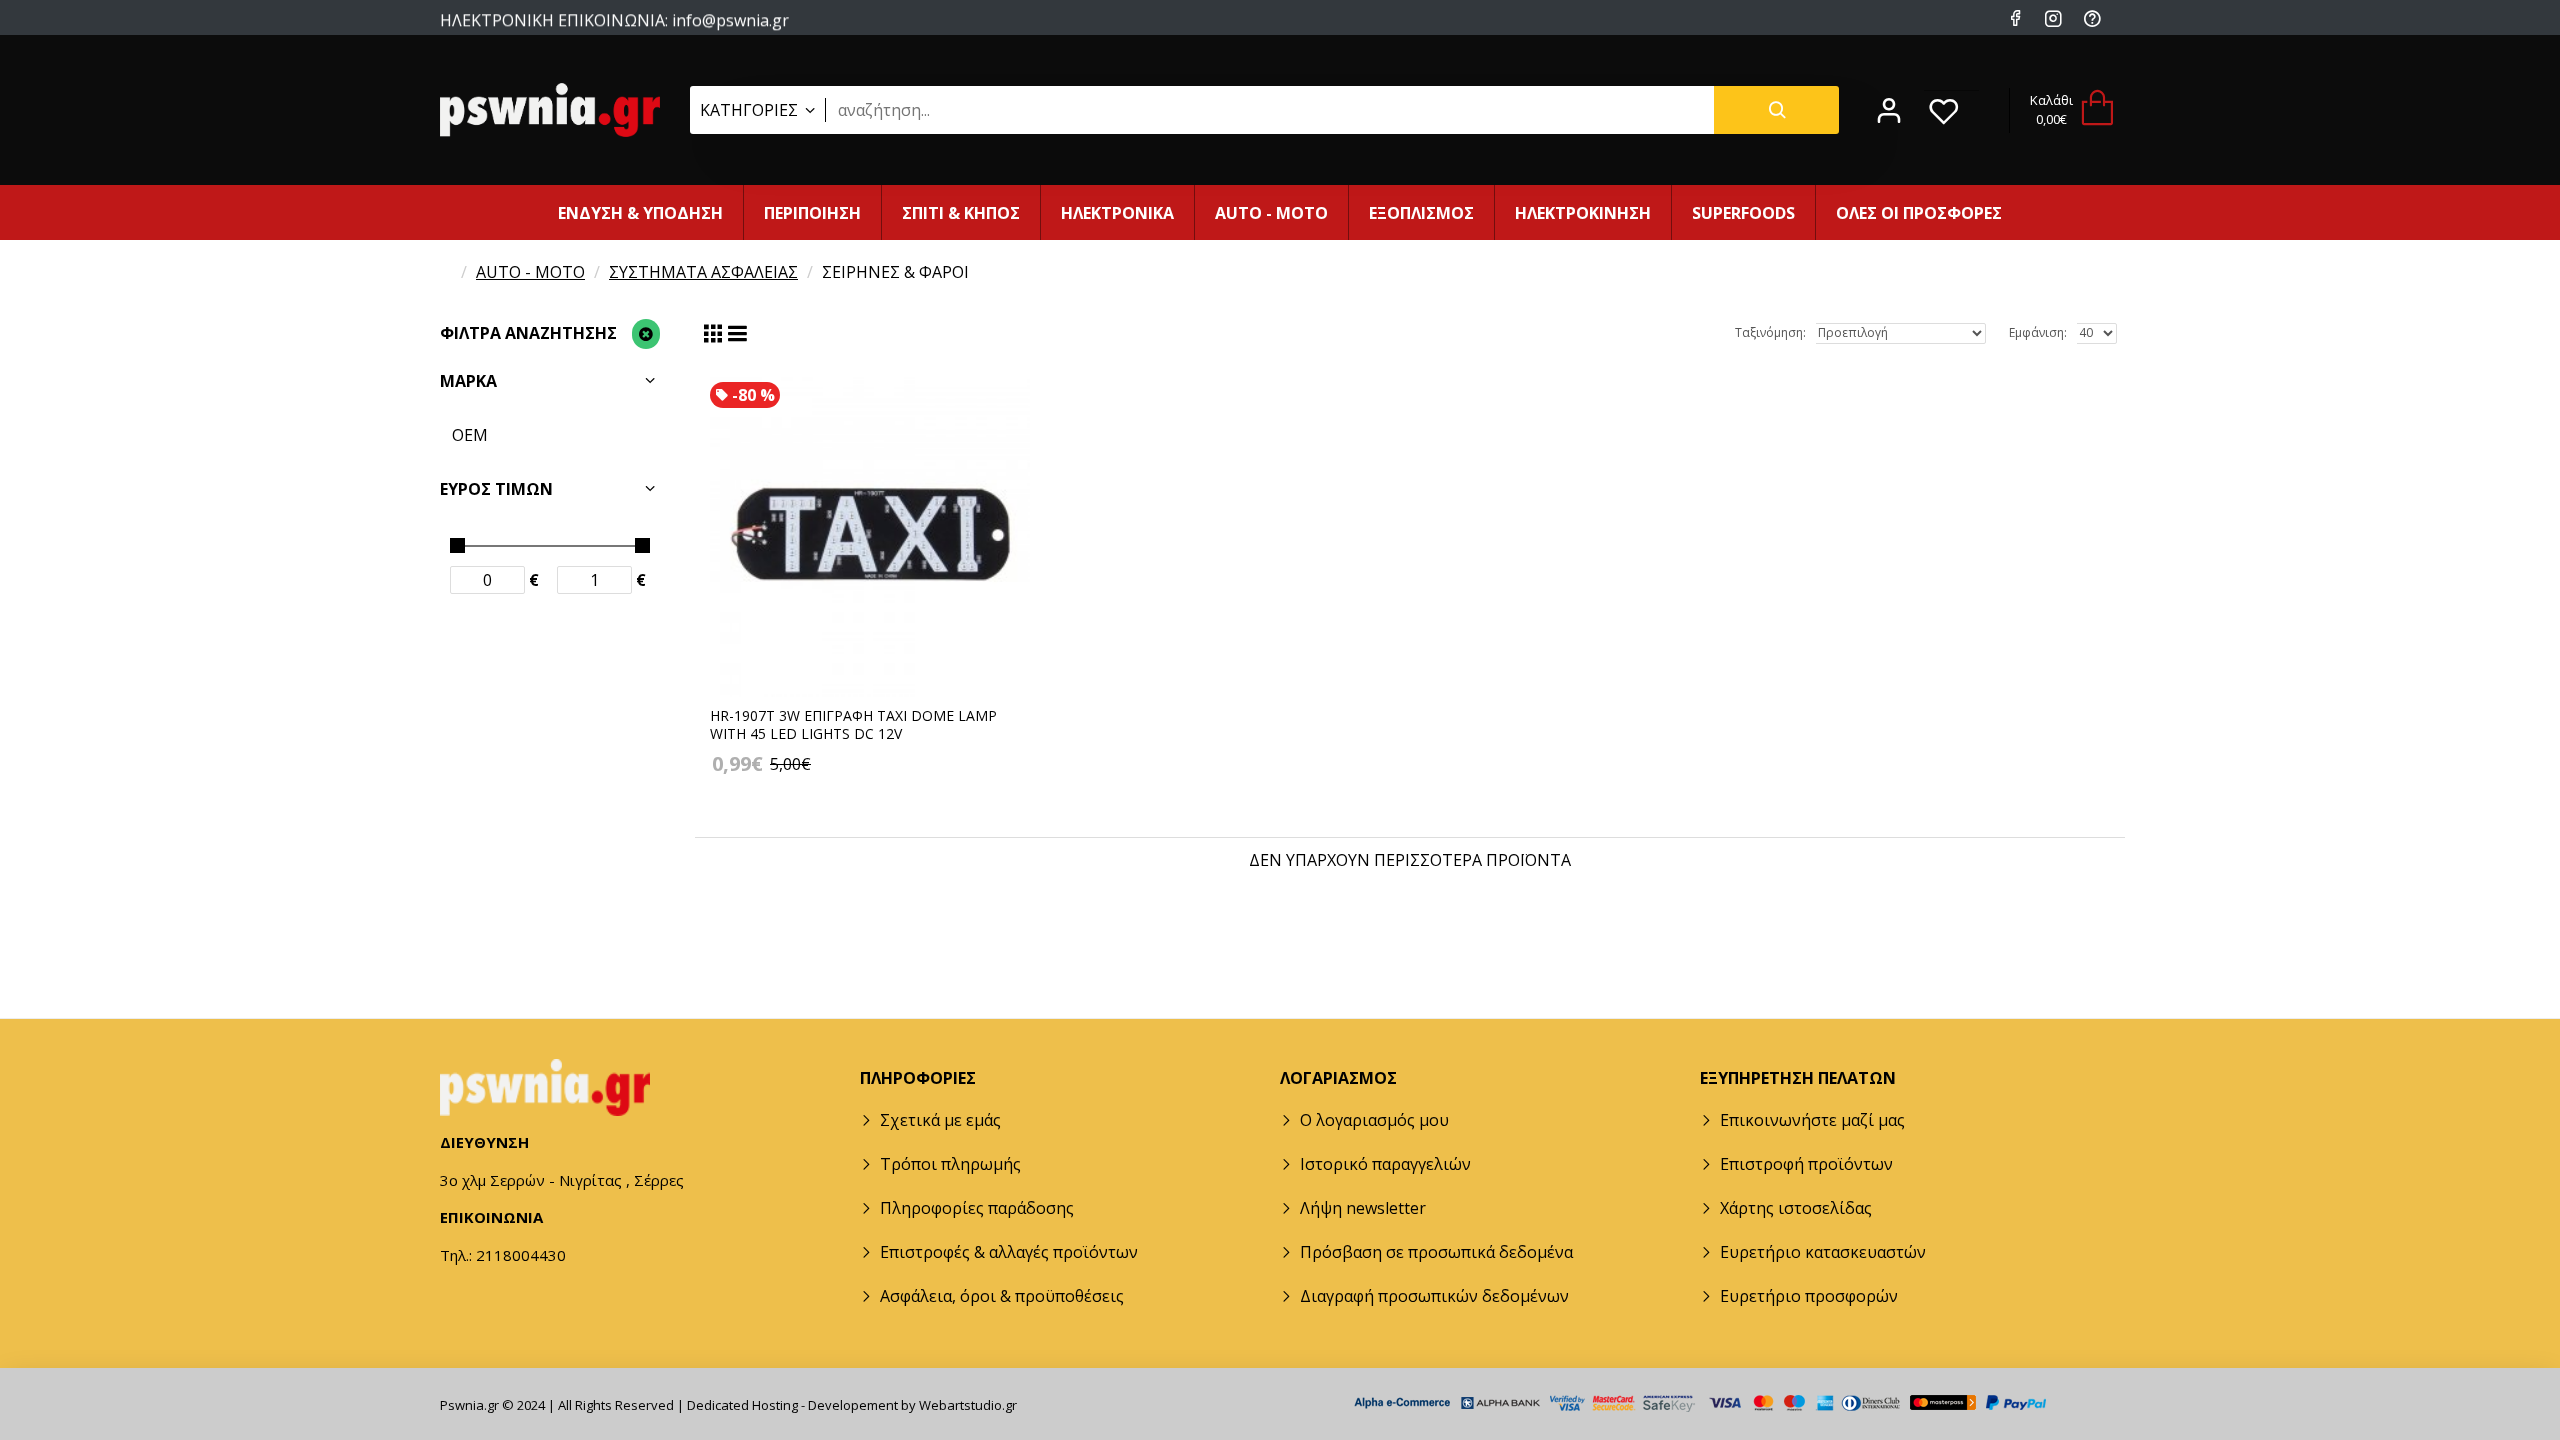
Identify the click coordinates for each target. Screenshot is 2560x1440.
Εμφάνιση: (2038, 332)
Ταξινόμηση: (1770, 332)
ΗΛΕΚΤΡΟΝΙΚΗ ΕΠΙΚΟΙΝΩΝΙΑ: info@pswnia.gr (614, 19)
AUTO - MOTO (530, 272)
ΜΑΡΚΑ (468, 381)
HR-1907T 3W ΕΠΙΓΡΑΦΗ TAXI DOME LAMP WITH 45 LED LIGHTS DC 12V (853, 725)
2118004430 (706, 39)
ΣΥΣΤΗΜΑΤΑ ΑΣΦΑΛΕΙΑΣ (703, 272)
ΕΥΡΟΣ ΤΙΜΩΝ (496, 489)
